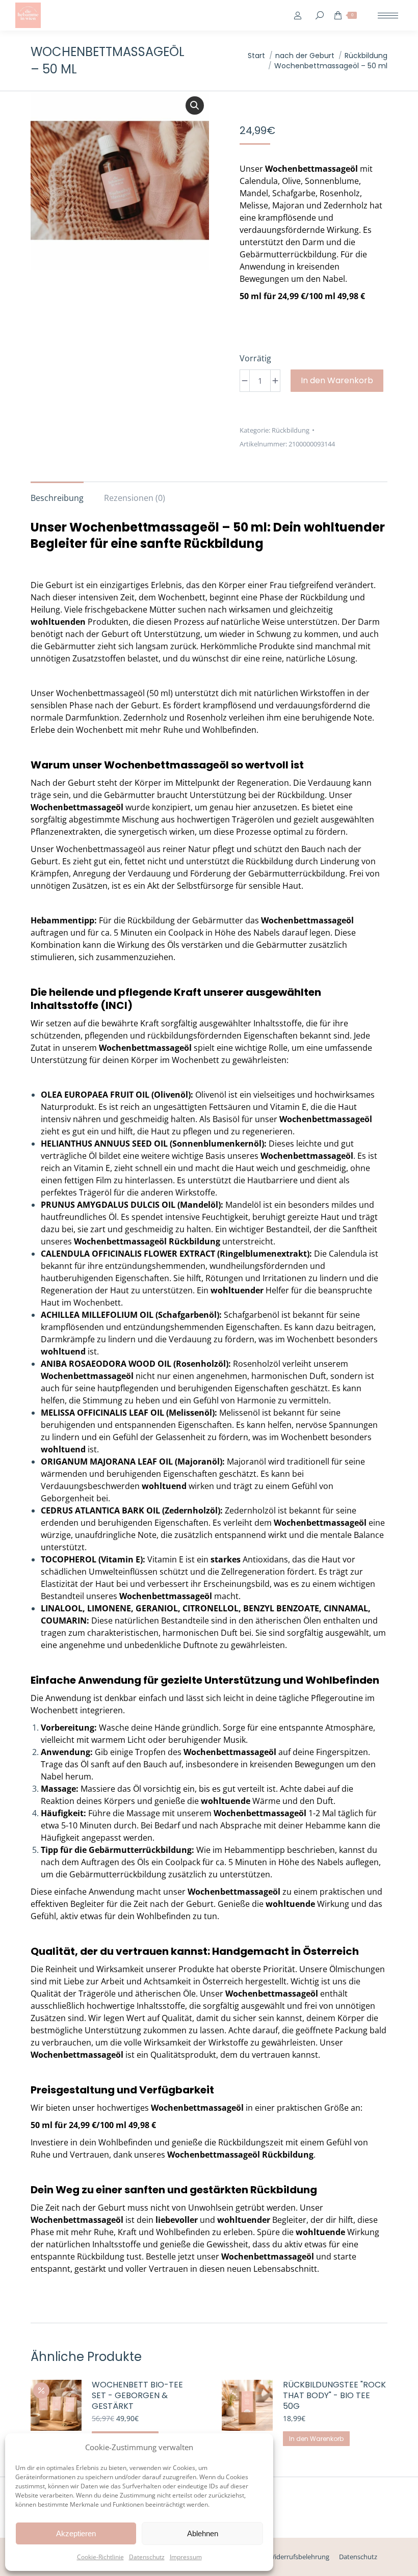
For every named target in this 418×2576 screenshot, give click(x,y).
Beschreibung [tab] (57, 498)
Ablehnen (203, 2533)
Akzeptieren (76, 2533)
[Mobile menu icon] (388, 16)
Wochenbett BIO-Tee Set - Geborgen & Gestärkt (137, 2396)
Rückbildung (291, 430)
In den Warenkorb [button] (316, 2439)
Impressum (186, 2557)
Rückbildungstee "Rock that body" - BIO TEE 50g (334, 2396)
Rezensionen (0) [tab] (135, 498)
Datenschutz (147, 2557)
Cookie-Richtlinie (100, 2557)
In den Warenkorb (337, 380)
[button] (195, 105)
